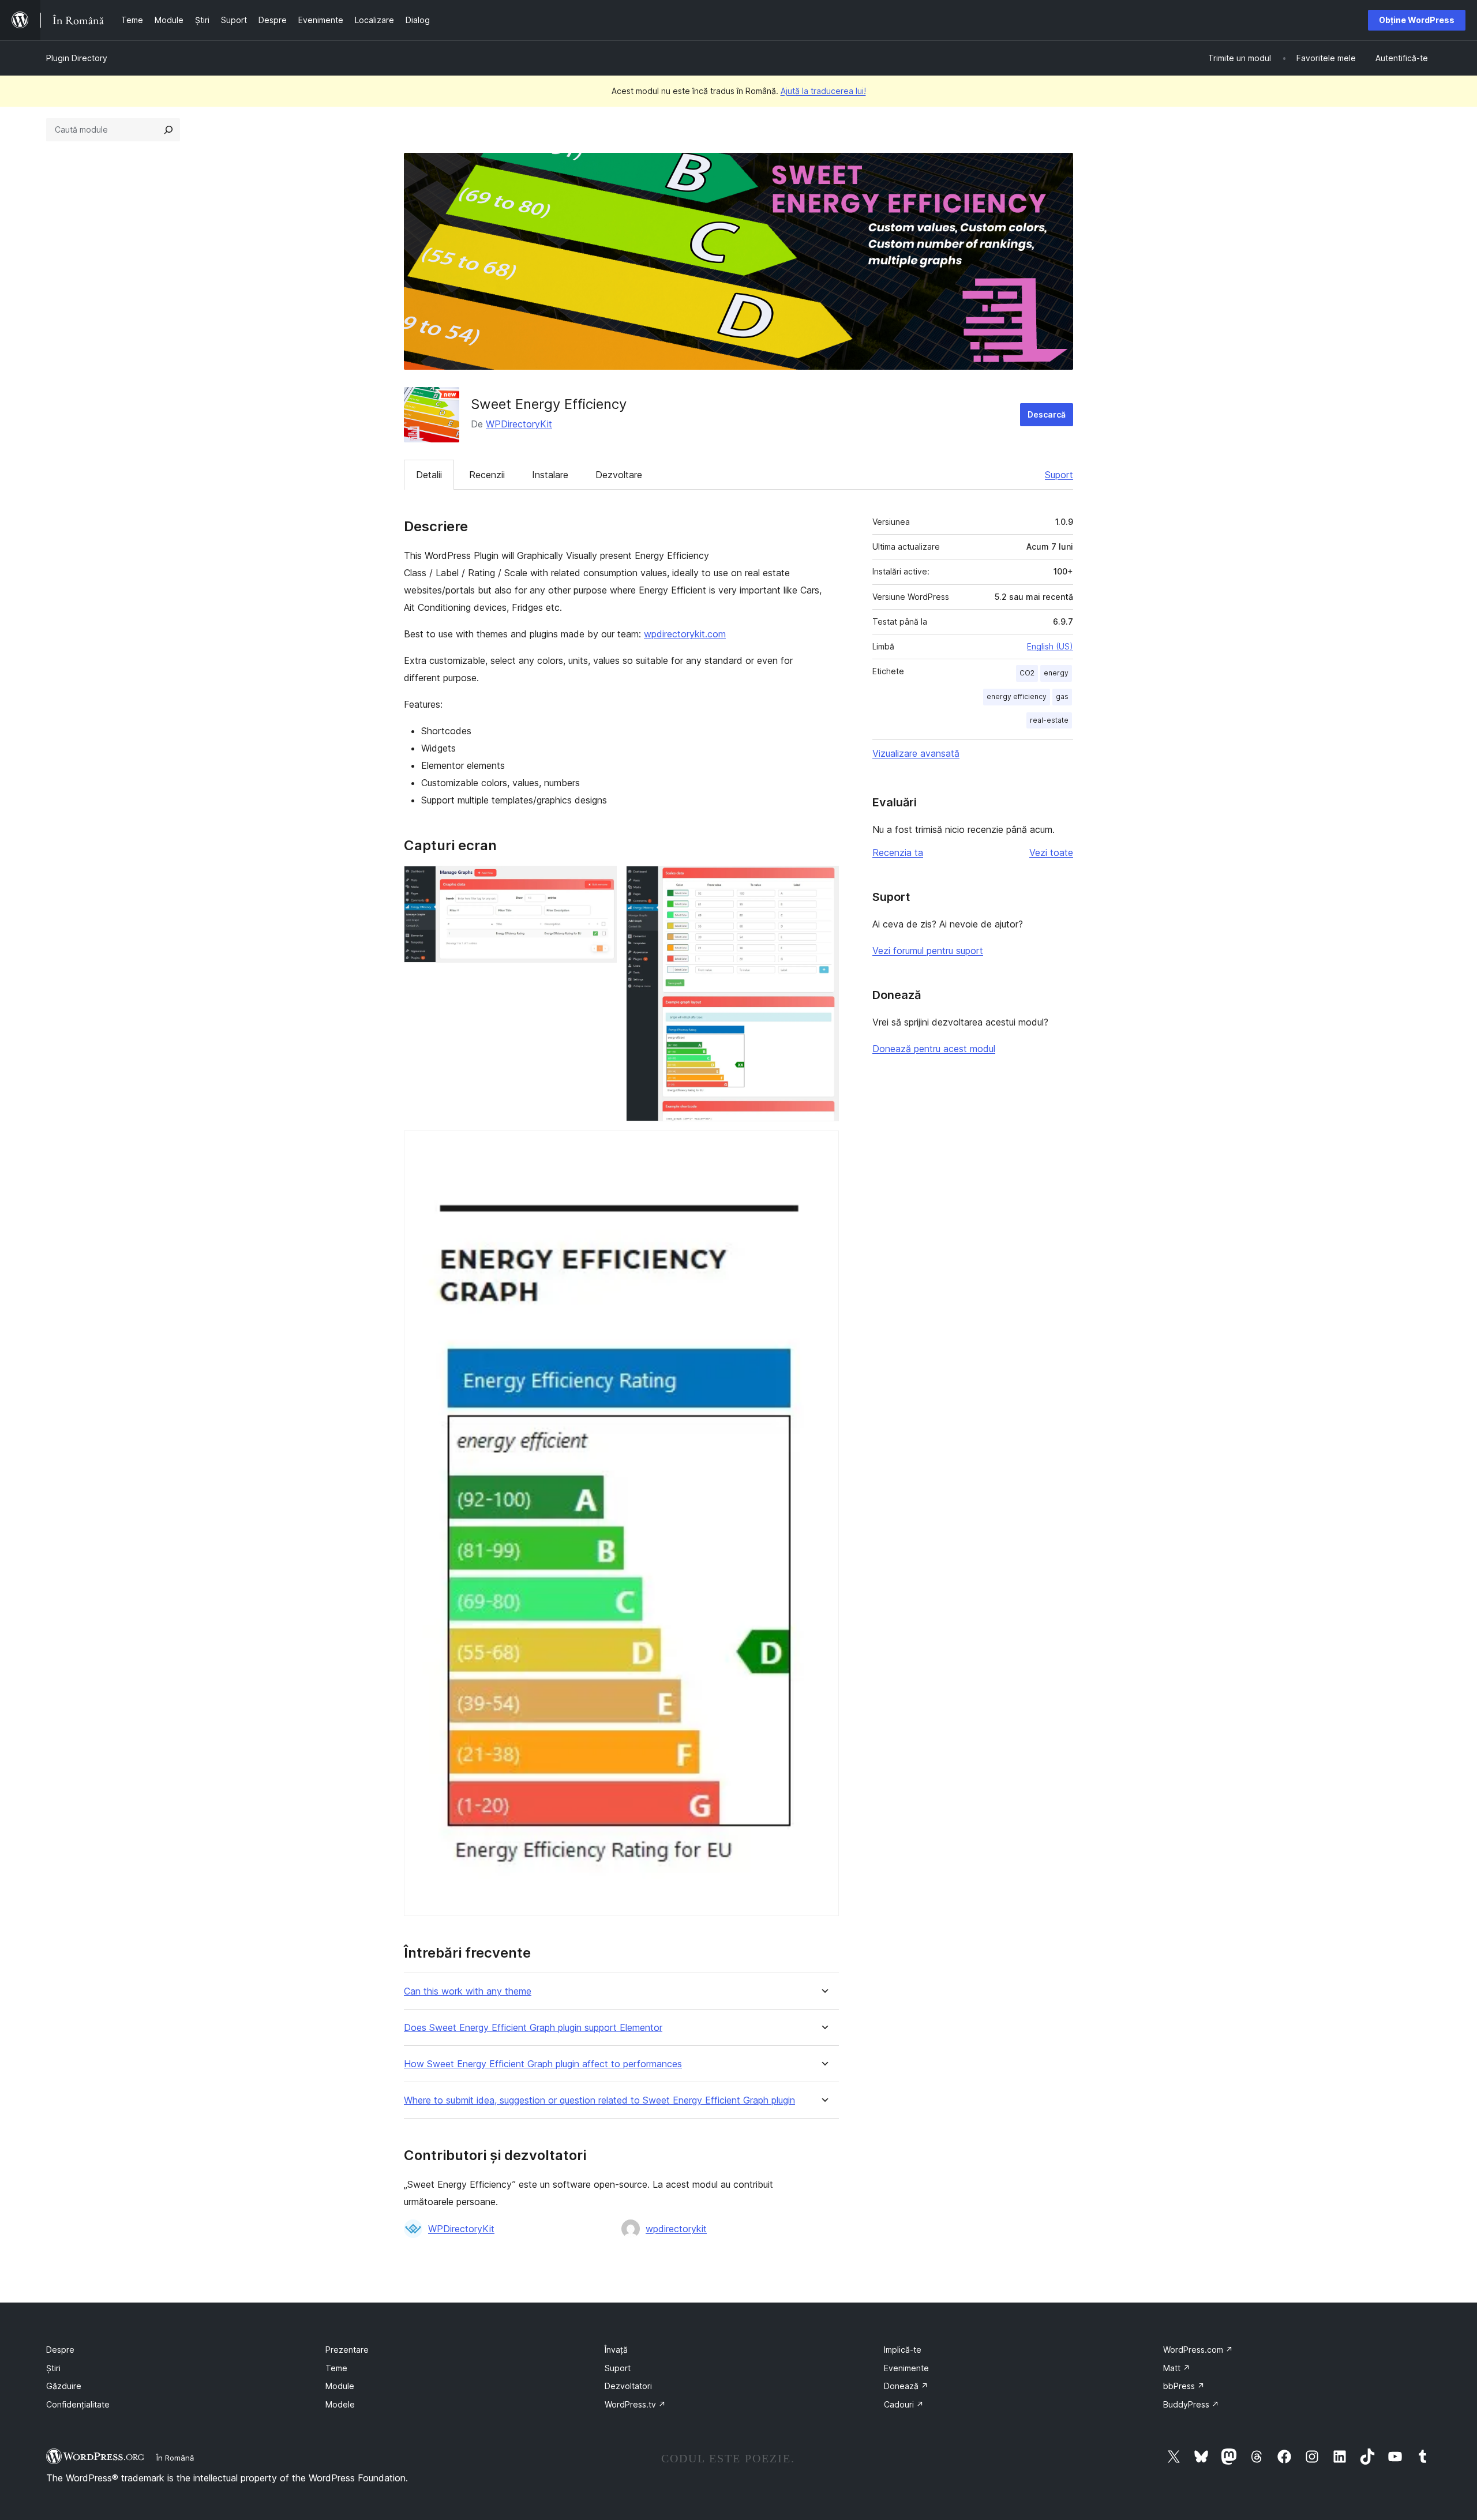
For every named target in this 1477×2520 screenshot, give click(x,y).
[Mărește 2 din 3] (823, 881)
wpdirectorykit (676, 2229)
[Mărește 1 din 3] (601, 881)
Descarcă (1047, 414)
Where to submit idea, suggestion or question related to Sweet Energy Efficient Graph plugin (599, 2100)
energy (1056, 673)
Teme (336, 2368)
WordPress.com (1198, 2350)
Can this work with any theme (468, 1991)
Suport (1059, 475)
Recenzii (487, 475)
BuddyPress (1191, 2404)
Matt (1177, 2368)
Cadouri (904, 2404)
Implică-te (903, 2350)
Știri (53, 2368)
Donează (906, 2386)
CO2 (1027, 673)
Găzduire (64, 2386)
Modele (340, 2404)
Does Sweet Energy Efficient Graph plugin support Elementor (533, 2028)
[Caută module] (168, 130)
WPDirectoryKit (519, 424)
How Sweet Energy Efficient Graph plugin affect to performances (543, 2064)
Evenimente (906, 2368)
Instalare (550, 475)
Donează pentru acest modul (934, 1049)
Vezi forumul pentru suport (928, 951)
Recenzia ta (898, 852)
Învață (616, 2350)
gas (1062, 696)
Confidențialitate (78, 2404)
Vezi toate (1051, 852)
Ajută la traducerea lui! (823, 91)
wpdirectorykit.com (685, 634)
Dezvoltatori (628, 2386)
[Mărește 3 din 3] (823, 1146)
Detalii (429, 475)
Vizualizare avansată (916, 753)
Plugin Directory (77, 58)
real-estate (1049, 720)
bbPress (1184, 2386)
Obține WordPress (1417, 20)
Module (340, 2386)
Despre (60, 2350)
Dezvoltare (619, 475)
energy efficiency (1017, 696)
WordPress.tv (635, 2404)
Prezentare (347, 2350)
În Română (175, 2458)
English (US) (1050, 646)
